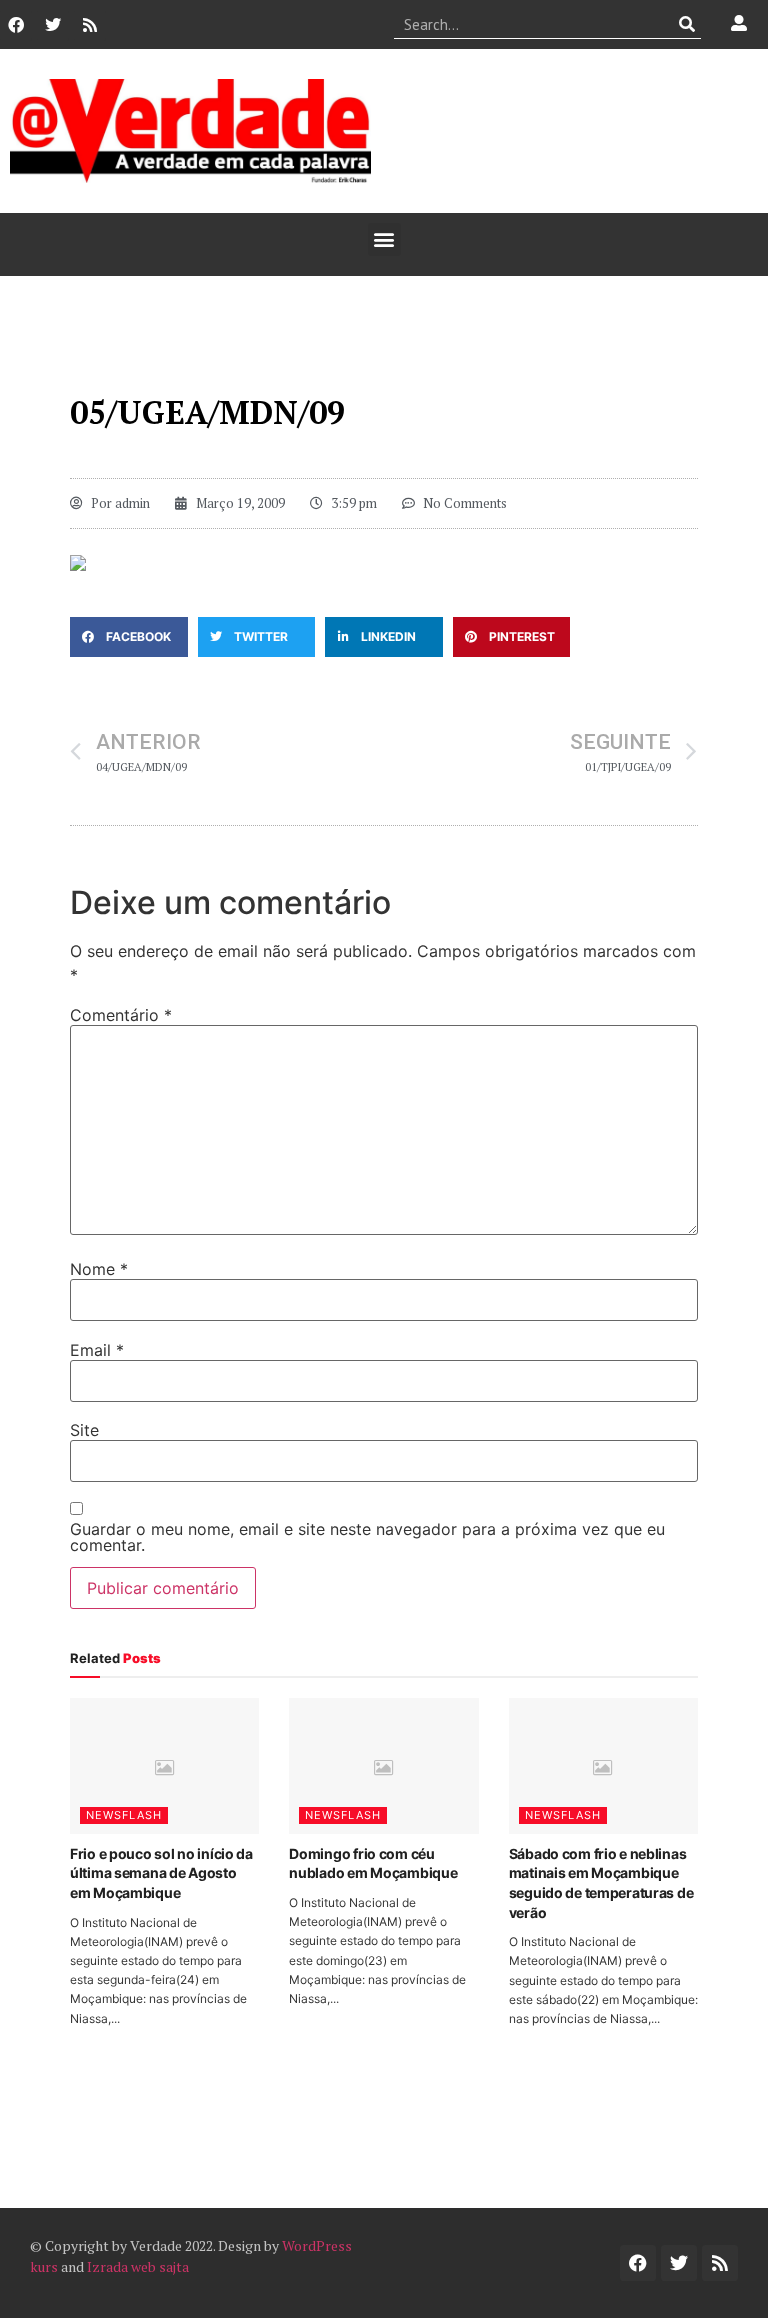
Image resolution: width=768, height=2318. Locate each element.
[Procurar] (686, 24)
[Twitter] (53, 25)
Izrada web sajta (138, 2266)
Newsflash (124, 1815)
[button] (384, 239)
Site (84, 1430)
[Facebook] (16, 25)
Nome (99, 1269)
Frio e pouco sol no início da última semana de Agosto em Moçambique (161, 1873)
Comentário (121, 1015)
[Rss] (90, 25)
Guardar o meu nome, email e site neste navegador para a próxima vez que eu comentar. (367, 1537)
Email (97, 1350)
